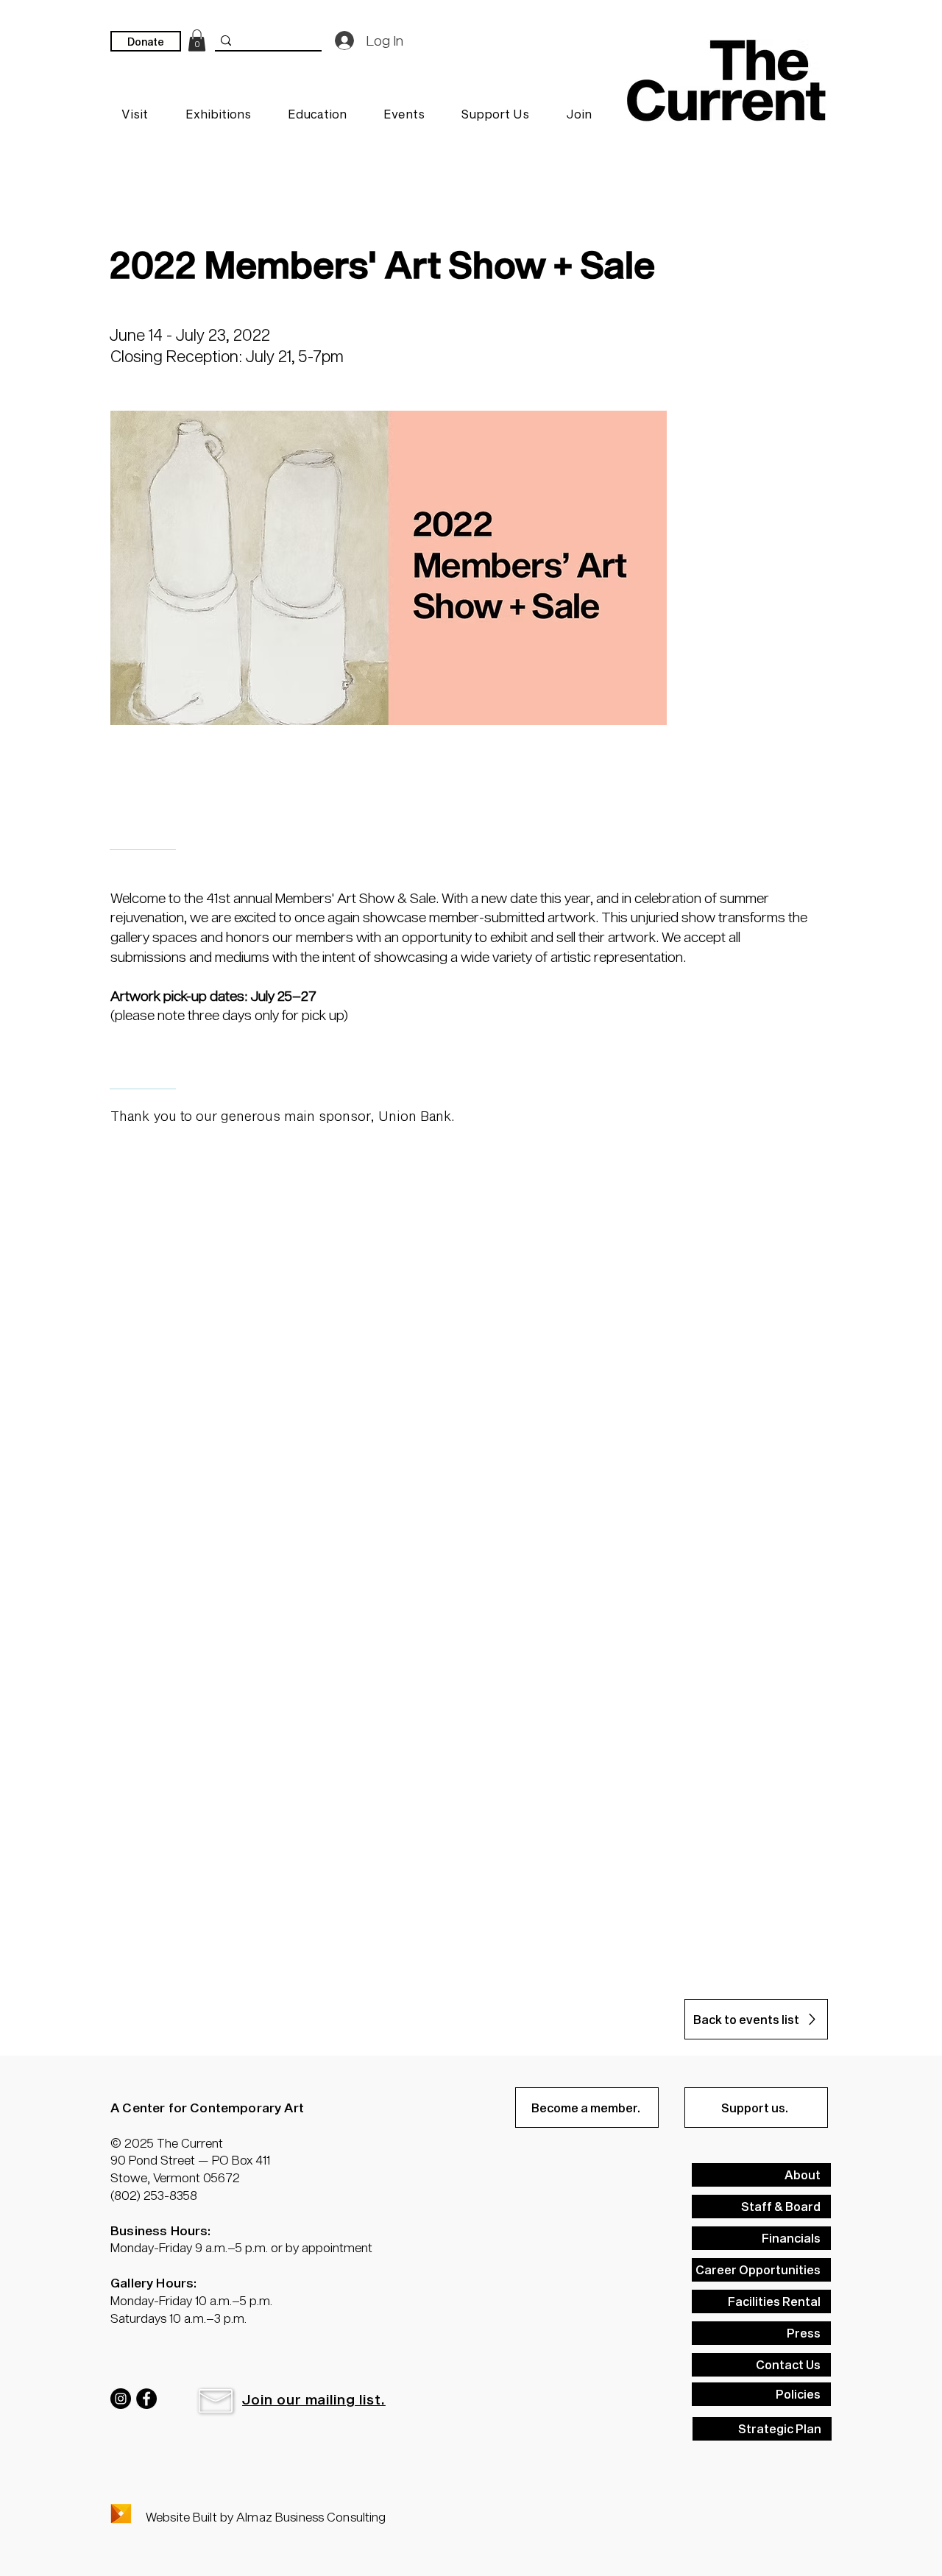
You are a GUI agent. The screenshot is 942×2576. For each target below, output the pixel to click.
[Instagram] (121, 2399)
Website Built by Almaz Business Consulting (266, 2516)
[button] (216, 2401)
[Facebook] (146, 2399)
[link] (197, 40)
